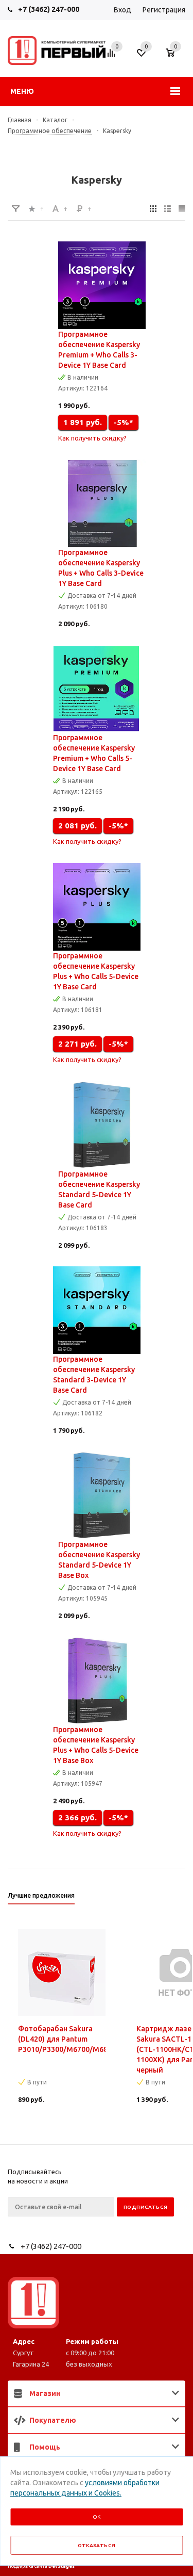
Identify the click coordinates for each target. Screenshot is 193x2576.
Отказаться (97, 2545)
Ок (97, 2517)
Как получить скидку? (92, 438)
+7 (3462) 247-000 (49, 9)
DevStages (62, 2566)
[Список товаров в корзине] (175, 58)
